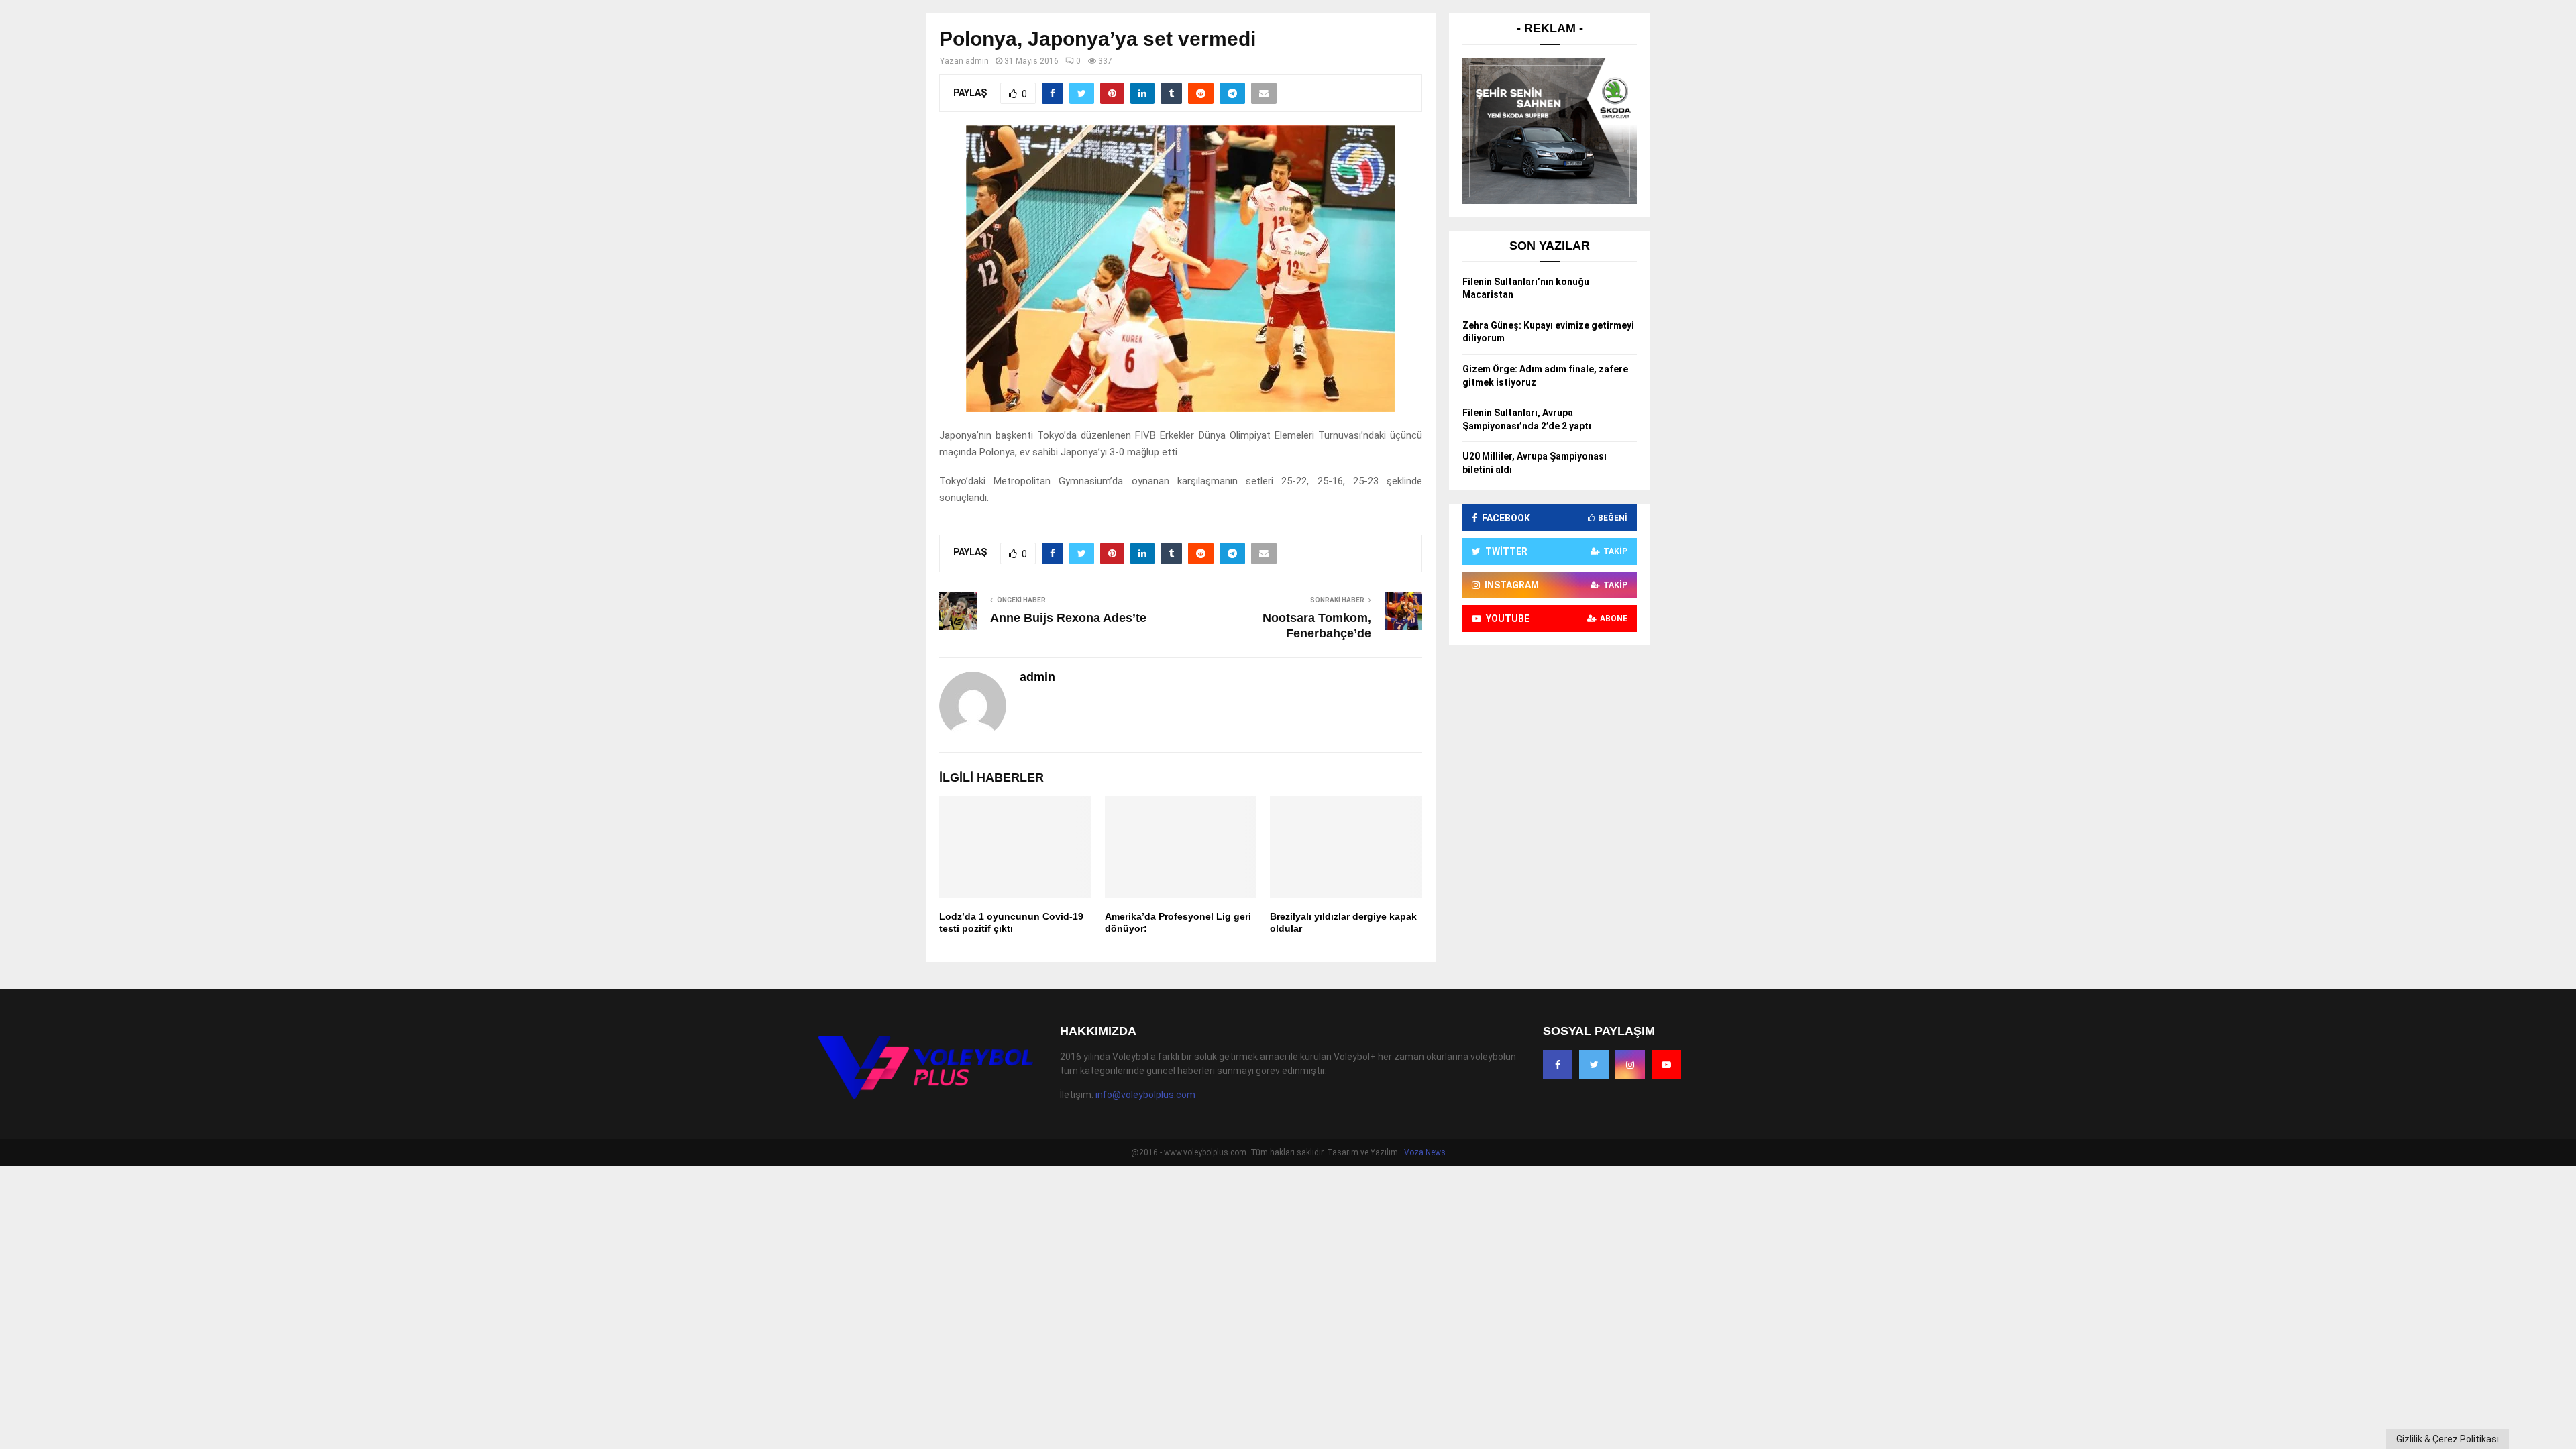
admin (977, 61)
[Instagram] (1630, 1065)
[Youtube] (1666, 1065)
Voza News (1425, 1152)
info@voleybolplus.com (1145, 1095)
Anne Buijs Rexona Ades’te (1068, 618)
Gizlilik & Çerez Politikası (2448, 1439)
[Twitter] (1594, 1065)
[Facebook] (1558, 1065)
